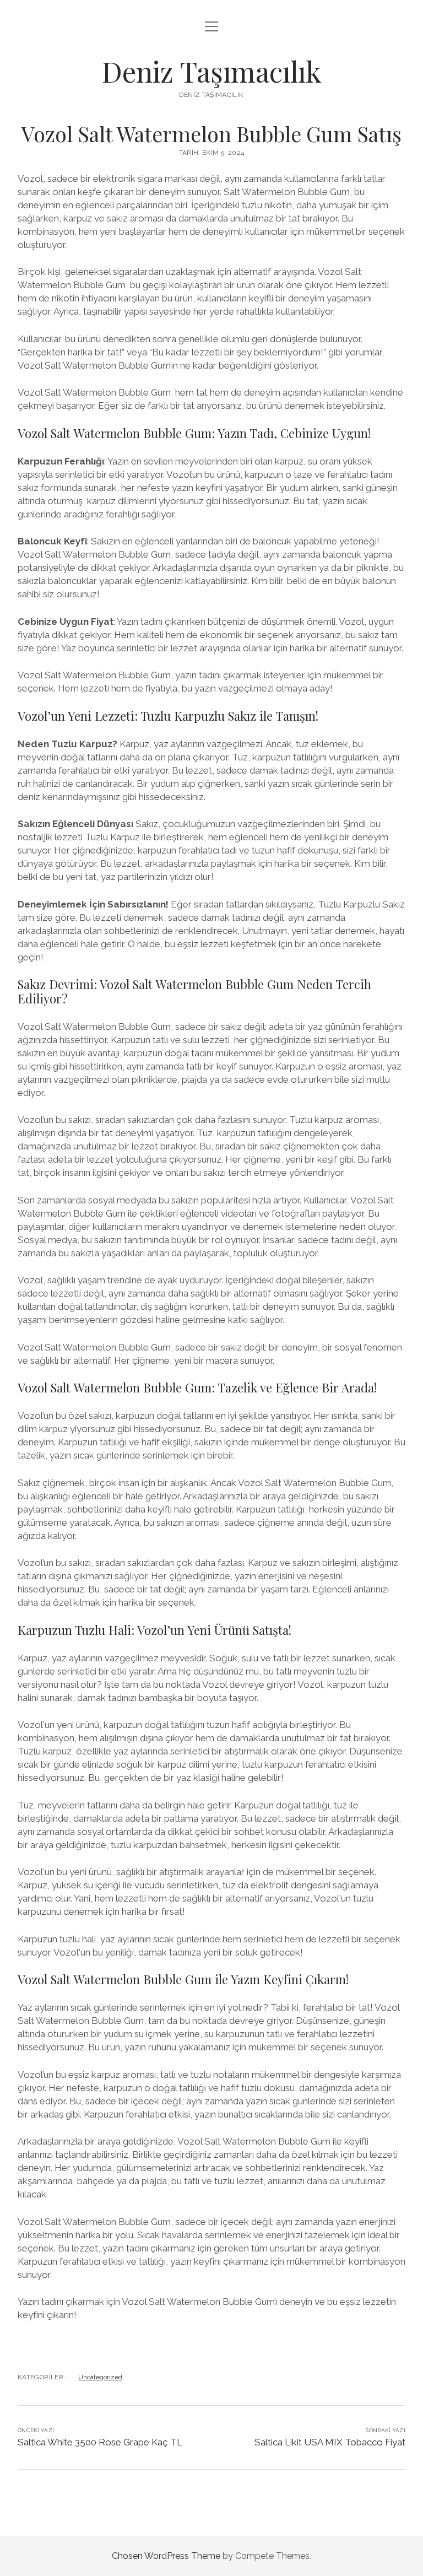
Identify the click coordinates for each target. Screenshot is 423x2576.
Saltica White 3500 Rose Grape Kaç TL (100, 2442)
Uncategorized (100, 2377)
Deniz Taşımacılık (212, 71)
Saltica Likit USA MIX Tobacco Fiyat (330, 2442)
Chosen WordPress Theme (166, 2556)
